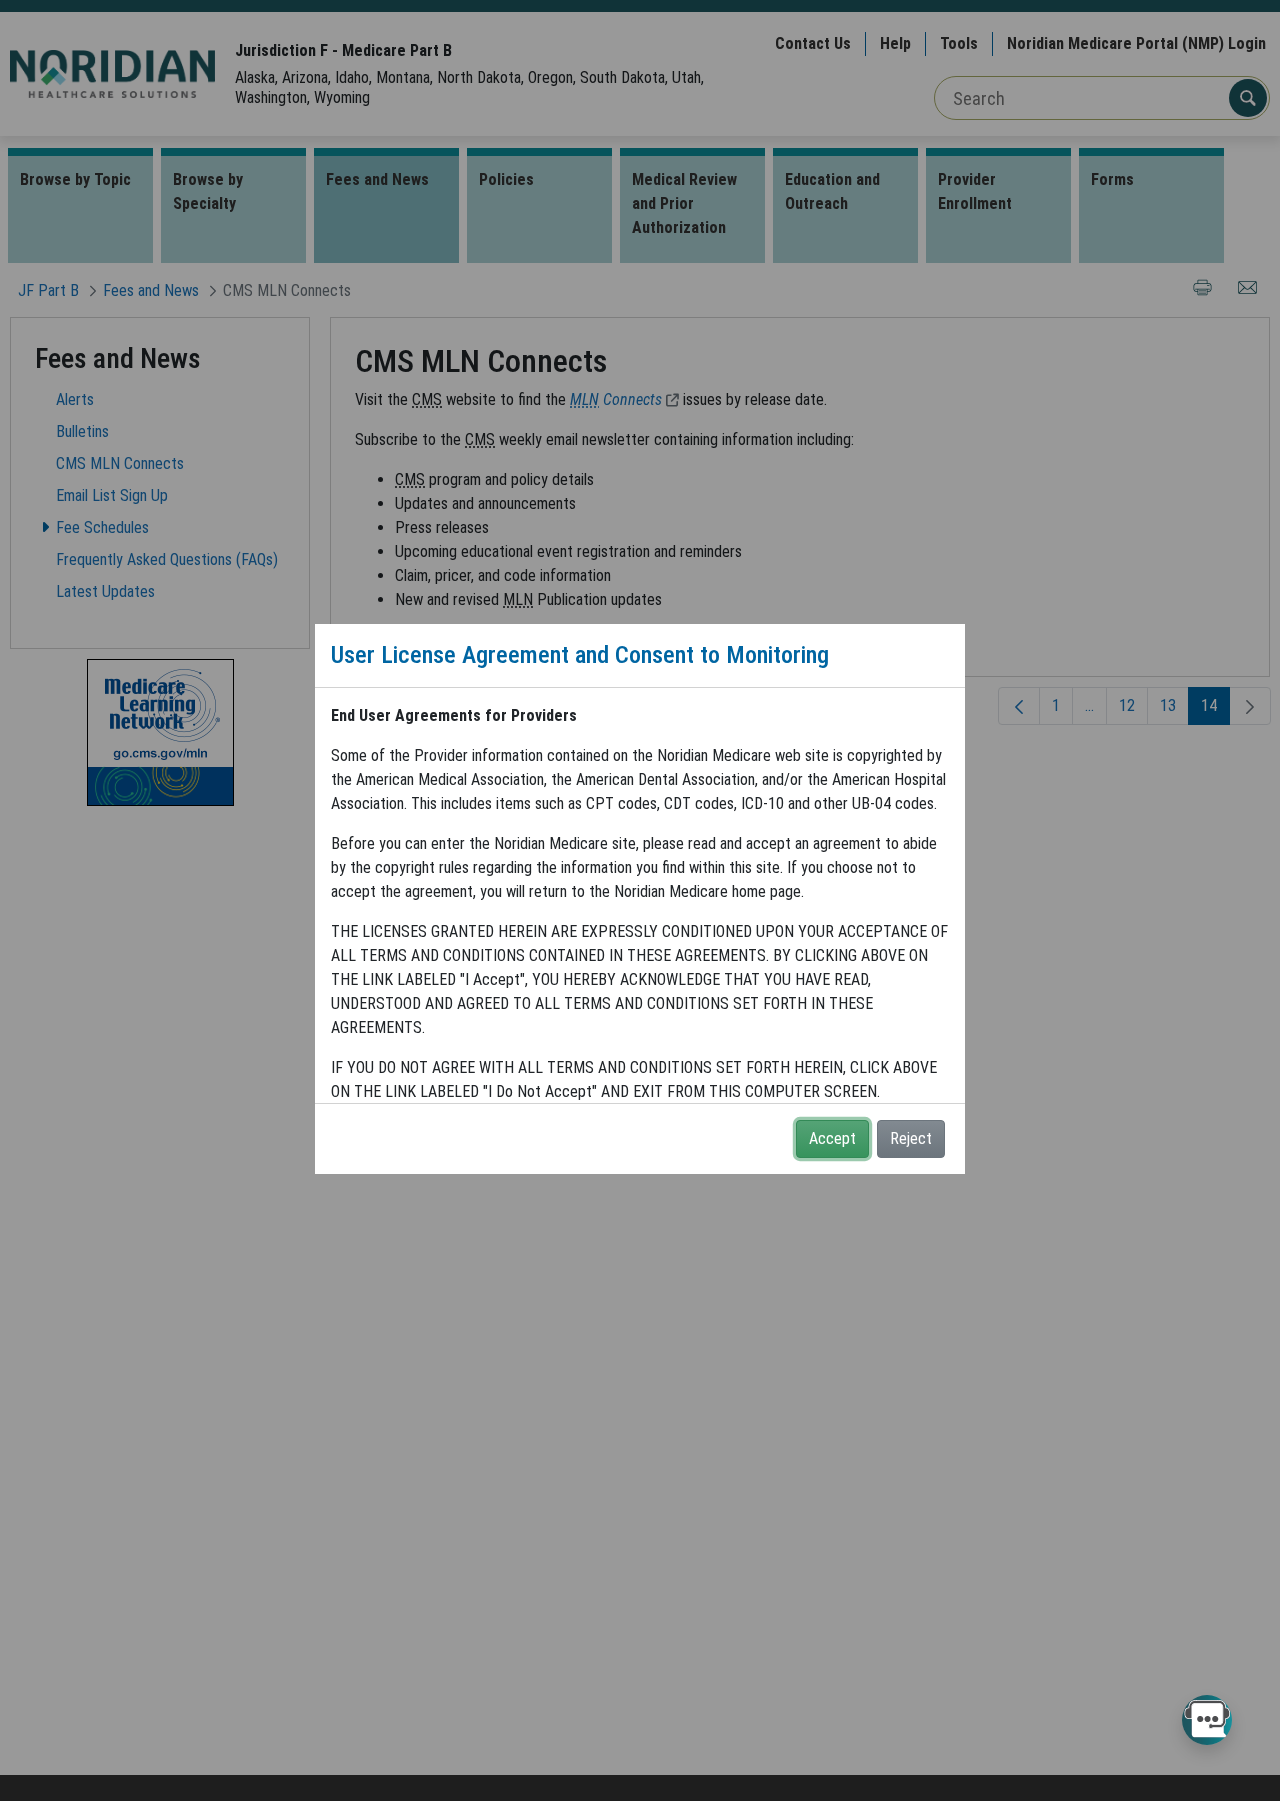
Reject (911, 1138)
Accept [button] (832, 1138)
